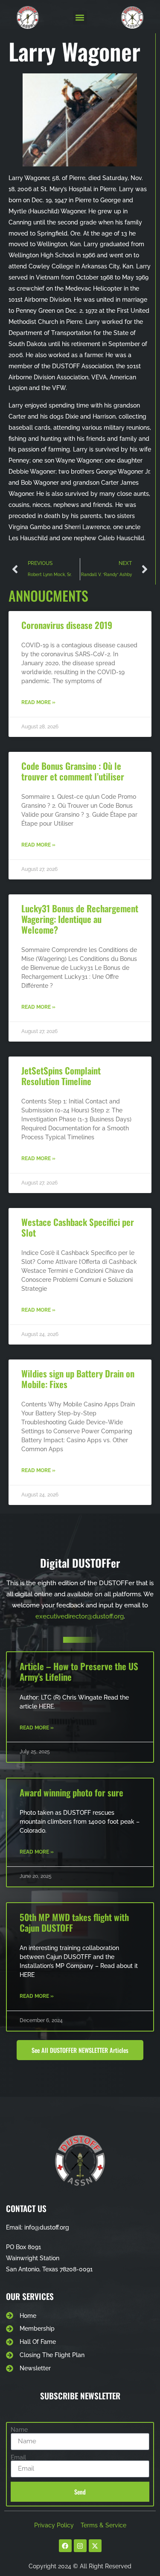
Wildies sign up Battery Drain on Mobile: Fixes (78, 1379)
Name (19, 2430)
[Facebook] (65, 2546)
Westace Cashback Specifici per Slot (78, 1227)
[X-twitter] (95, 2546)
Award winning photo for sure (71, 1792)
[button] (80, 18)
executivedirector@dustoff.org (80, 1616)
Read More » (38, 702)
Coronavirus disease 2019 (67, 625)
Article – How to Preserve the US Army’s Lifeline (79, 1671)
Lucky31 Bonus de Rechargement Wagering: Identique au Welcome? (80, 919)
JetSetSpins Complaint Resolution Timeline (61, 1076)
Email (18, 2457)
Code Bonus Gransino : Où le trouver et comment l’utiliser (73, 771)
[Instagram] (80, 2546)
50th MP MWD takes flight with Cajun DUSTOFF (74, 1922)
